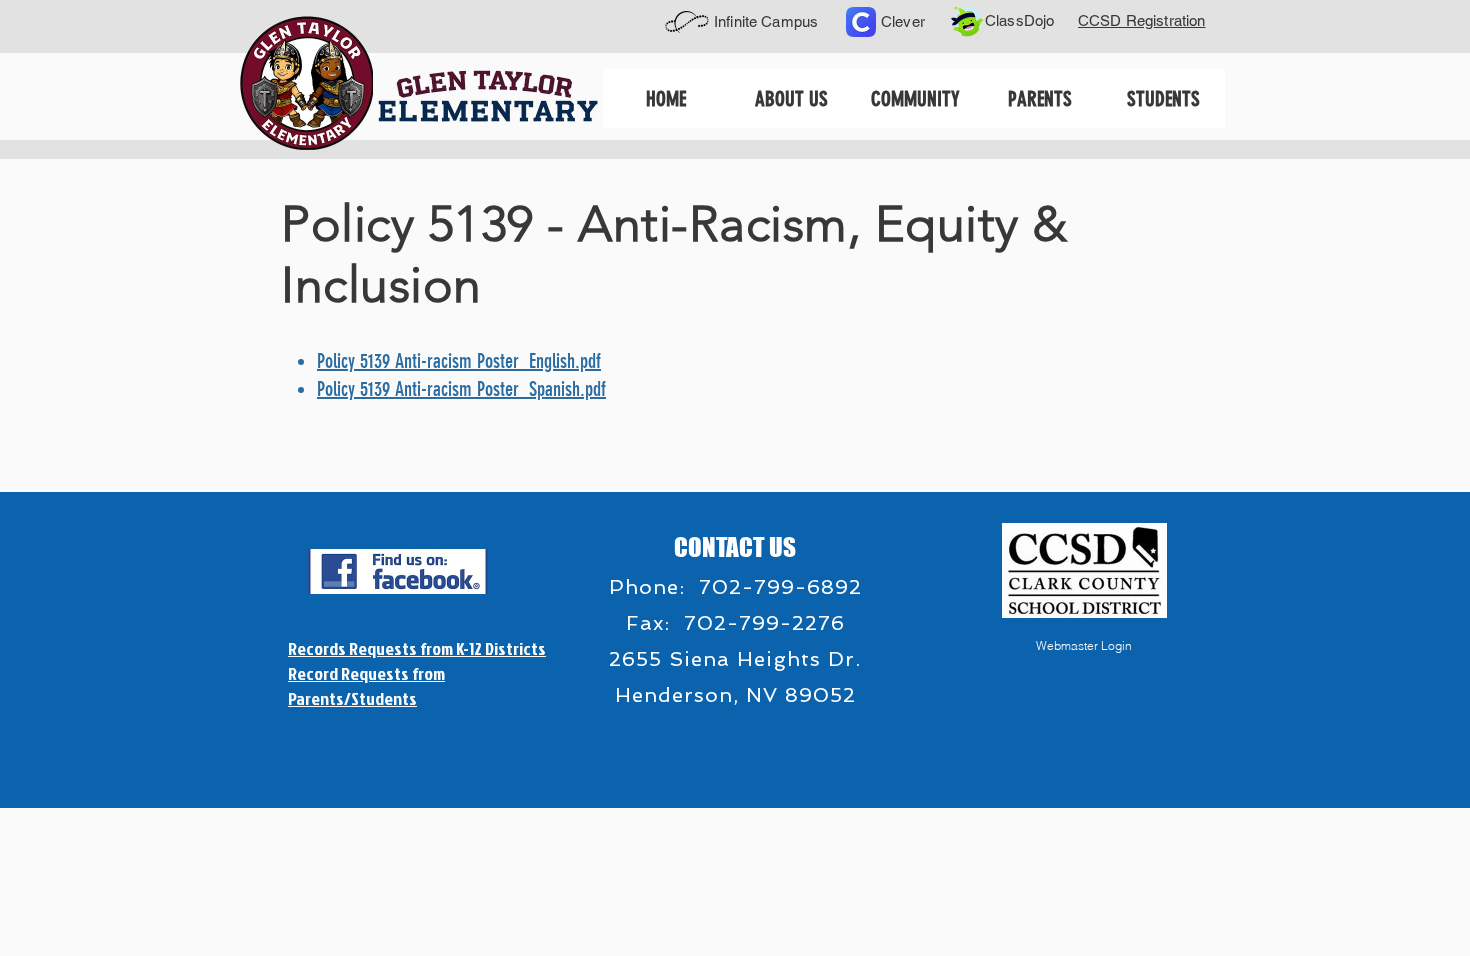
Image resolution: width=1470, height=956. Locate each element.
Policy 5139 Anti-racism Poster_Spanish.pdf (461, 389)
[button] (790, 98)
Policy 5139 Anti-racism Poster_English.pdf (459, 361)
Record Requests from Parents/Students (366, 686)
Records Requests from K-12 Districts (417, 648)
